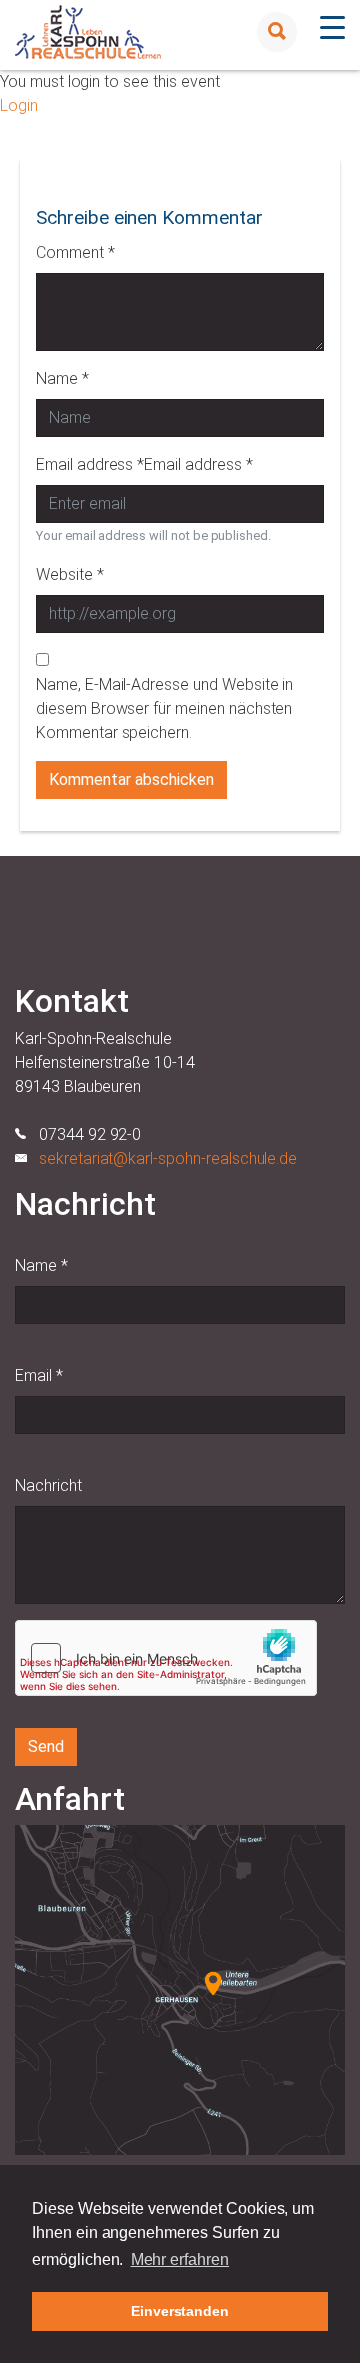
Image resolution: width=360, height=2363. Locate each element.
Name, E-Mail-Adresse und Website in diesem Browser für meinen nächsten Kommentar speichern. (164, 708)
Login (19, 105)
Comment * (75, 252)
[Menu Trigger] (332, 27)
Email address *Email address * (144, 464)
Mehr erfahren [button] (180, 2259)
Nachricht (48, 1485)
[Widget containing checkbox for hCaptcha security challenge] (166, 1658)
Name (41, 1265)
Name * (62, 378)
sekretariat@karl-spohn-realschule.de (168, 1158)
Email (39, 1375)
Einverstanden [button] (180, 2311)
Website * (70, 574)
